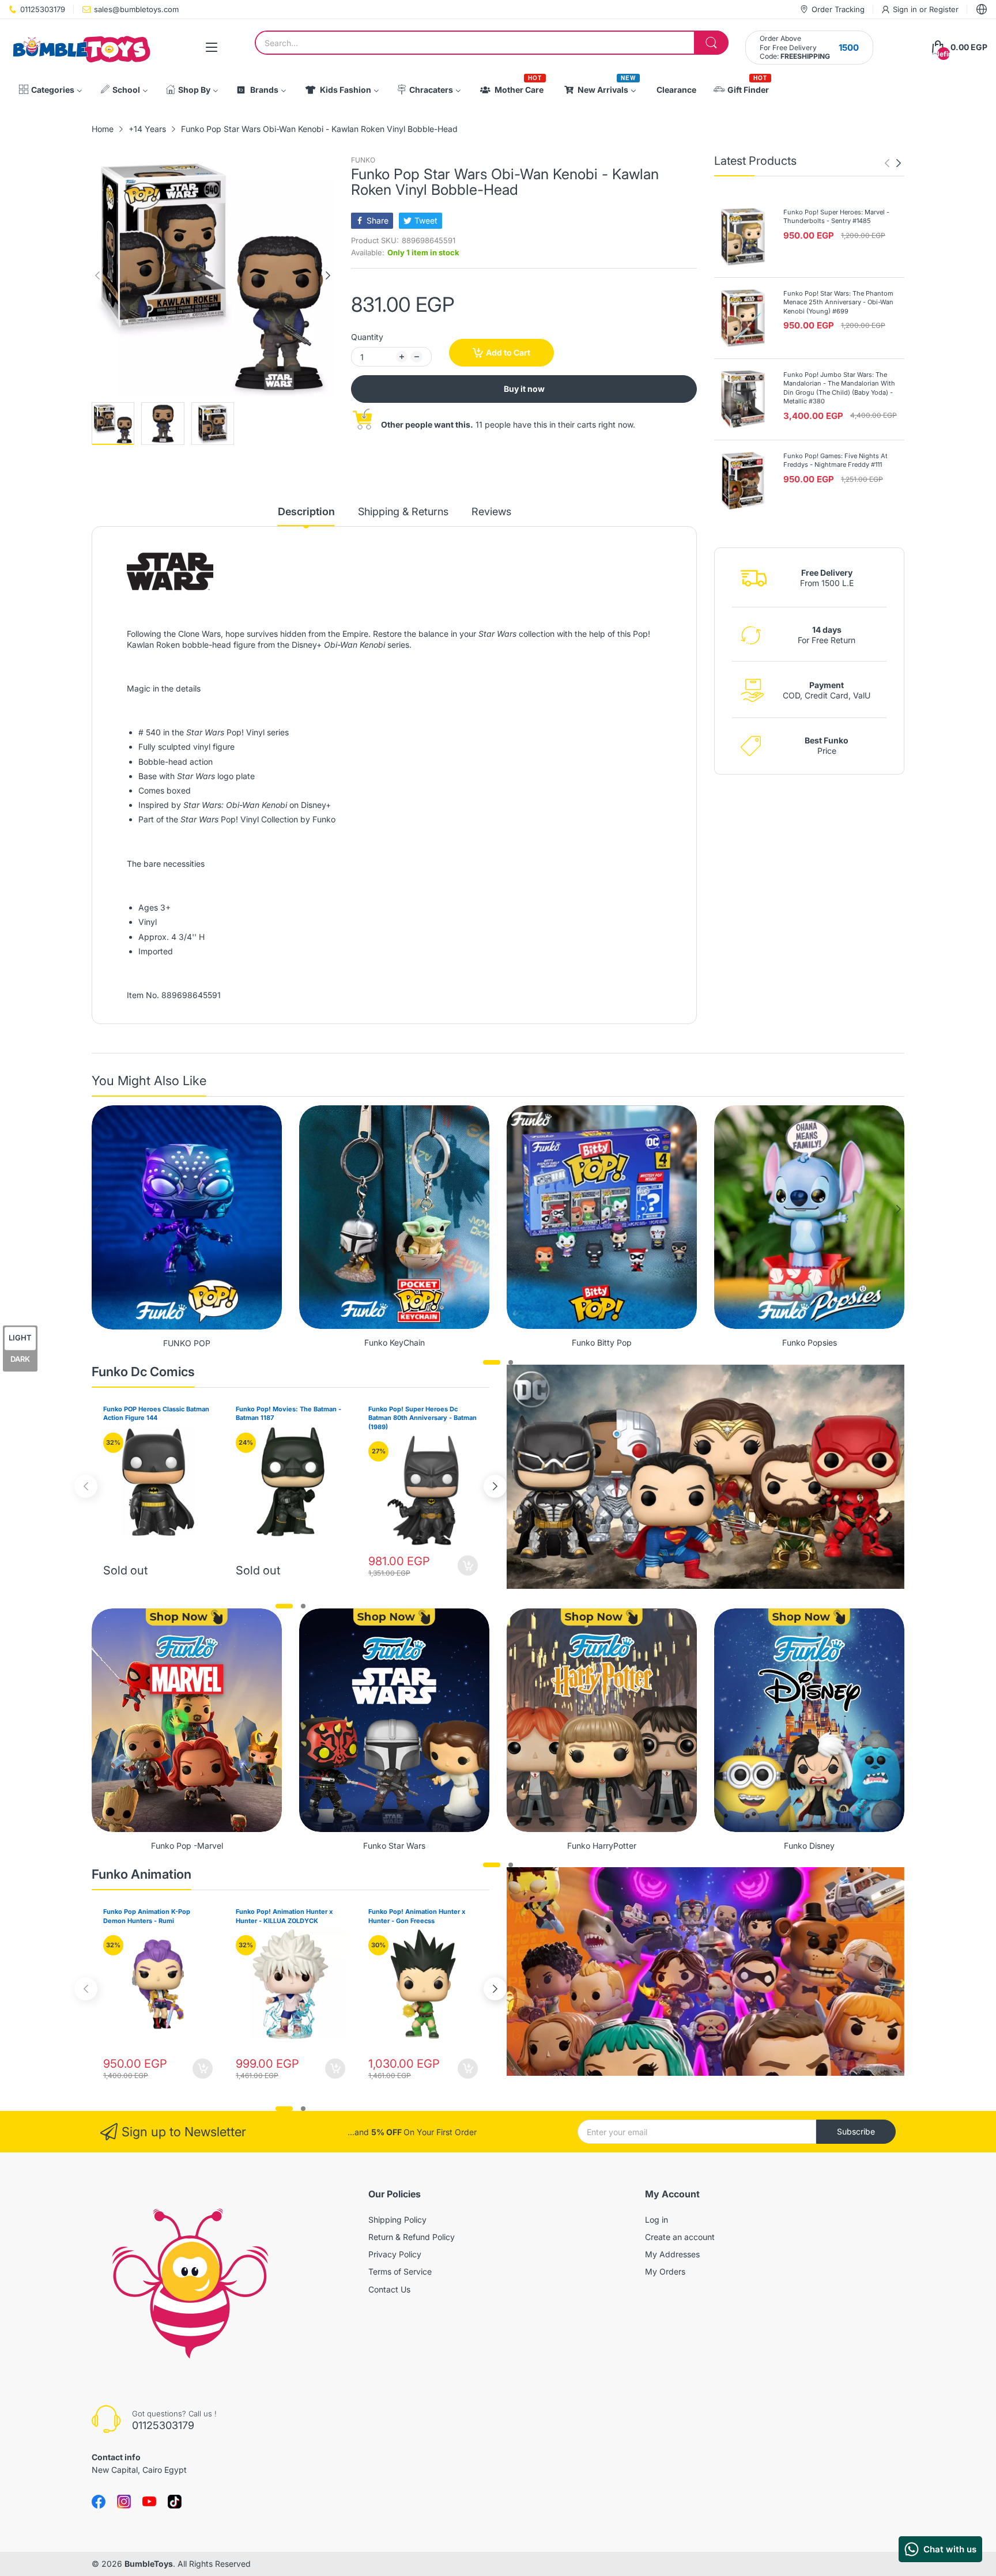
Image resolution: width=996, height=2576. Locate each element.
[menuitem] (50, 90)
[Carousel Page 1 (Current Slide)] (492, 1362)
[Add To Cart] (468, 1565)
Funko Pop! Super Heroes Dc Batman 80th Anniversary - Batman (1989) (422, 1418)
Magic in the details (164, 688)
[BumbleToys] (81, 48)
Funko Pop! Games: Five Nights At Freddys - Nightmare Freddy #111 (835, 460)
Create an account (680, 2237)
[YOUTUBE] (149, 2502)
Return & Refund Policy (412, 2237)
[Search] (711, 43)
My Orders (665, 2271)
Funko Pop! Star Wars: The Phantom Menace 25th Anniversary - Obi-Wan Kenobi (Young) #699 (838, 302)
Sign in (906, 9)
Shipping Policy (397, 2220)
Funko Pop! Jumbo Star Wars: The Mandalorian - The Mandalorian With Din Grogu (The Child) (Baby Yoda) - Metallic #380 (839, 388)
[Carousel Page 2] (511, 1362)
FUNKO (363, 160)
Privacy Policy (395, 2254)
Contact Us (389, 2289)
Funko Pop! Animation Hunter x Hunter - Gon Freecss (417, 1916)
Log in (657, 2220)
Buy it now (524, 389)
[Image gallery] (187, 1217)
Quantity (367, 337)
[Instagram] (175, 2502)
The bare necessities (166, 864)
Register (944, 9)
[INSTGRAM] (124, 2502)
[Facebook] (99, 2502)
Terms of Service (400, 2271)
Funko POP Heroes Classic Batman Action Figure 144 (156, 1413)
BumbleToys (149, 2564)
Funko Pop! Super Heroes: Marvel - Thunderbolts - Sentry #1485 (836, 216)
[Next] (97, 275)
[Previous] (328, 275)
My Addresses (672, 2254)
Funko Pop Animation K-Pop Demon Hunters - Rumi (147, 1916)
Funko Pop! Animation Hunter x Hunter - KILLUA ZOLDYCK (284, 1916)
